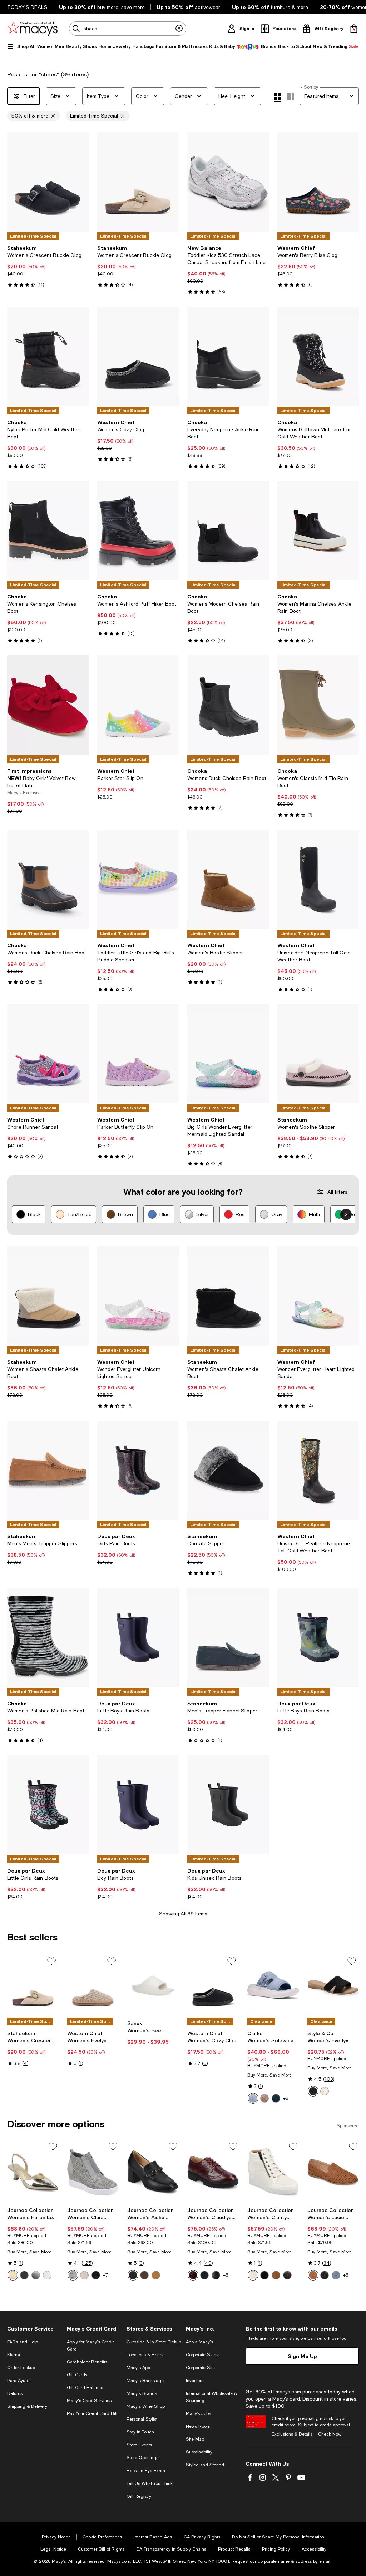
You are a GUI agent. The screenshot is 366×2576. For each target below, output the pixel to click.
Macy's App (138, 2368)
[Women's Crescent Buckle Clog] (48, 182)
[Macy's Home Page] (32, 29)
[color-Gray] (73, 2275)
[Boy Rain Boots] (138, 1805)
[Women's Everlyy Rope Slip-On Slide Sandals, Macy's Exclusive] (333, 1985)
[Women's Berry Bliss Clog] (318, 182)
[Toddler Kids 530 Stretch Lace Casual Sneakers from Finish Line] (228, 182)
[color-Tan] (156, 2275)
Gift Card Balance (85, 2388)
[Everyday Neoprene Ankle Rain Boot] (228, 356)
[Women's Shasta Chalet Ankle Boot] (48, 1296)
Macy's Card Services (89, 2401)
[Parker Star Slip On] (138, 705)
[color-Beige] (84, 2275)
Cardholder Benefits (87, 2362)
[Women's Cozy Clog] (138, 356)
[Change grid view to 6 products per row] (290, 96)
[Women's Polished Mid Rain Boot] (48, 1637)
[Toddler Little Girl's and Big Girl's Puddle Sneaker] (138, 879)
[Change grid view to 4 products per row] (278, 98)
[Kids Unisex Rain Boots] (228, 1805)
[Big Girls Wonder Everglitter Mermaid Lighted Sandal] (228, 1054)
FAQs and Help (23, 2342)
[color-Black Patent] (24, 2275)
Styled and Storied (205, 2465)
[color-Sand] (264, 2098)
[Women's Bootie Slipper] (228, 879)
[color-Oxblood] (193, 2275)
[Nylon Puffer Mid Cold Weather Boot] (48, 356)
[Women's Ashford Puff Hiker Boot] (138, 531)
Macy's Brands (142, 2393)
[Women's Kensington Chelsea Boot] (48, 531)
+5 (226, 2275)
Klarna (14, 2355)
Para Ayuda (19, 2381)
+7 (105, 2275)
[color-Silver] (36, 2275)
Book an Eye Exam (146, 2471)
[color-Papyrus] (325, 2091)
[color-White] (47, 2275)
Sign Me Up (302, 2356)
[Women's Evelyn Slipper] (93, 1985)
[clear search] (179, 29)
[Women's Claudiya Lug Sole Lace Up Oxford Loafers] (213, 2172)
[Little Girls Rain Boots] (48, 1805)
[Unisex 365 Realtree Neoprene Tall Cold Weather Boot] (318, 1470)
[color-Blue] (336, 2275)
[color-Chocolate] (144, 2275)
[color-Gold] (13, 2275)
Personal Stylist (142, 2419)
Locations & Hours (145, 2355)
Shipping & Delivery (27, 2406)
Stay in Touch (140, 2432)
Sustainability (199, 2452)
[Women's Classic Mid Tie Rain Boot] (318, 705)
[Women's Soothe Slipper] (318, 1054)
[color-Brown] (313, 2275)
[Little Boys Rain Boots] (138, 1637)
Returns (15, 2393)
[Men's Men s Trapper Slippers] (48, 1470)
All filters (337, 1192)
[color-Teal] (276, 2098)
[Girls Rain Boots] (138, 1470)
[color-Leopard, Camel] (287, 2275)
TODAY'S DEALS (27, 7)
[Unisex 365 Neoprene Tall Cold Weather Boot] (318, 879)
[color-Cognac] (276, 2275)
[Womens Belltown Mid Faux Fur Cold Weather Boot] (318, 356)
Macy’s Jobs (198, 2413)
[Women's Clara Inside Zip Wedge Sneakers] (93, 2172)
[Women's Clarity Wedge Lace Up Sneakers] (273, 2172)
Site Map (195, 2439)
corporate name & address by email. (295, 2561)
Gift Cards (77, 2375)
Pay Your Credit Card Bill (92, 2413)
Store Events (139, 2445)
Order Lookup (21, 2368)
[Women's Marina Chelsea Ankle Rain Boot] (318, 531)
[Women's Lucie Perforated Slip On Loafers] (333, 2172)
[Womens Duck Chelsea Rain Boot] (228, 705)
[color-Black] (96, 2275)
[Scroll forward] (346, 1214)
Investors (195, 2381)
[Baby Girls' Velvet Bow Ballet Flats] (48, 705)
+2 (286, 2098)
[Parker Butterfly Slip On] (138, 1054)
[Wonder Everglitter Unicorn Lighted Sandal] (138, 1296)
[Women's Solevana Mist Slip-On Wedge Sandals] (273, 1985)
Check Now (330, 2434)
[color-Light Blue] (253, 2098)
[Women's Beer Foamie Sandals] (153, 1985)
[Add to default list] (51, 1961)
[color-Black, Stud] (264, 2275)
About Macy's (199, 2342)
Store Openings (142, 2458)
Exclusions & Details (292, 2434)
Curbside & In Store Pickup (154, 2342)
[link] (48, 266)
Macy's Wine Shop (146, 2406)
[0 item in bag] (354, 29)
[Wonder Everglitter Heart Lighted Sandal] (318, 1296)
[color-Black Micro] (204, 2275)
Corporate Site (200, 2368)
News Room (198, 2426)
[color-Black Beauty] (313, 2091)
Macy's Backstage (145, 2381)
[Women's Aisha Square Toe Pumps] (153, 2172)
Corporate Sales (202, 2355)
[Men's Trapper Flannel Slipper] (228, 1637)
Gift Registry (139, 2496)
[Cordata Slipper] (228, 1470)
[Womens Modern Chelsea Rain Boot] (228, 531)
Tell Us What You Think (150, 2483)
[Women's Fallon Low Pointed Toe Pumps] (33, 2172)
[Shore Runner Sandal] (48, 1054)
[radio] (253, 2098)
